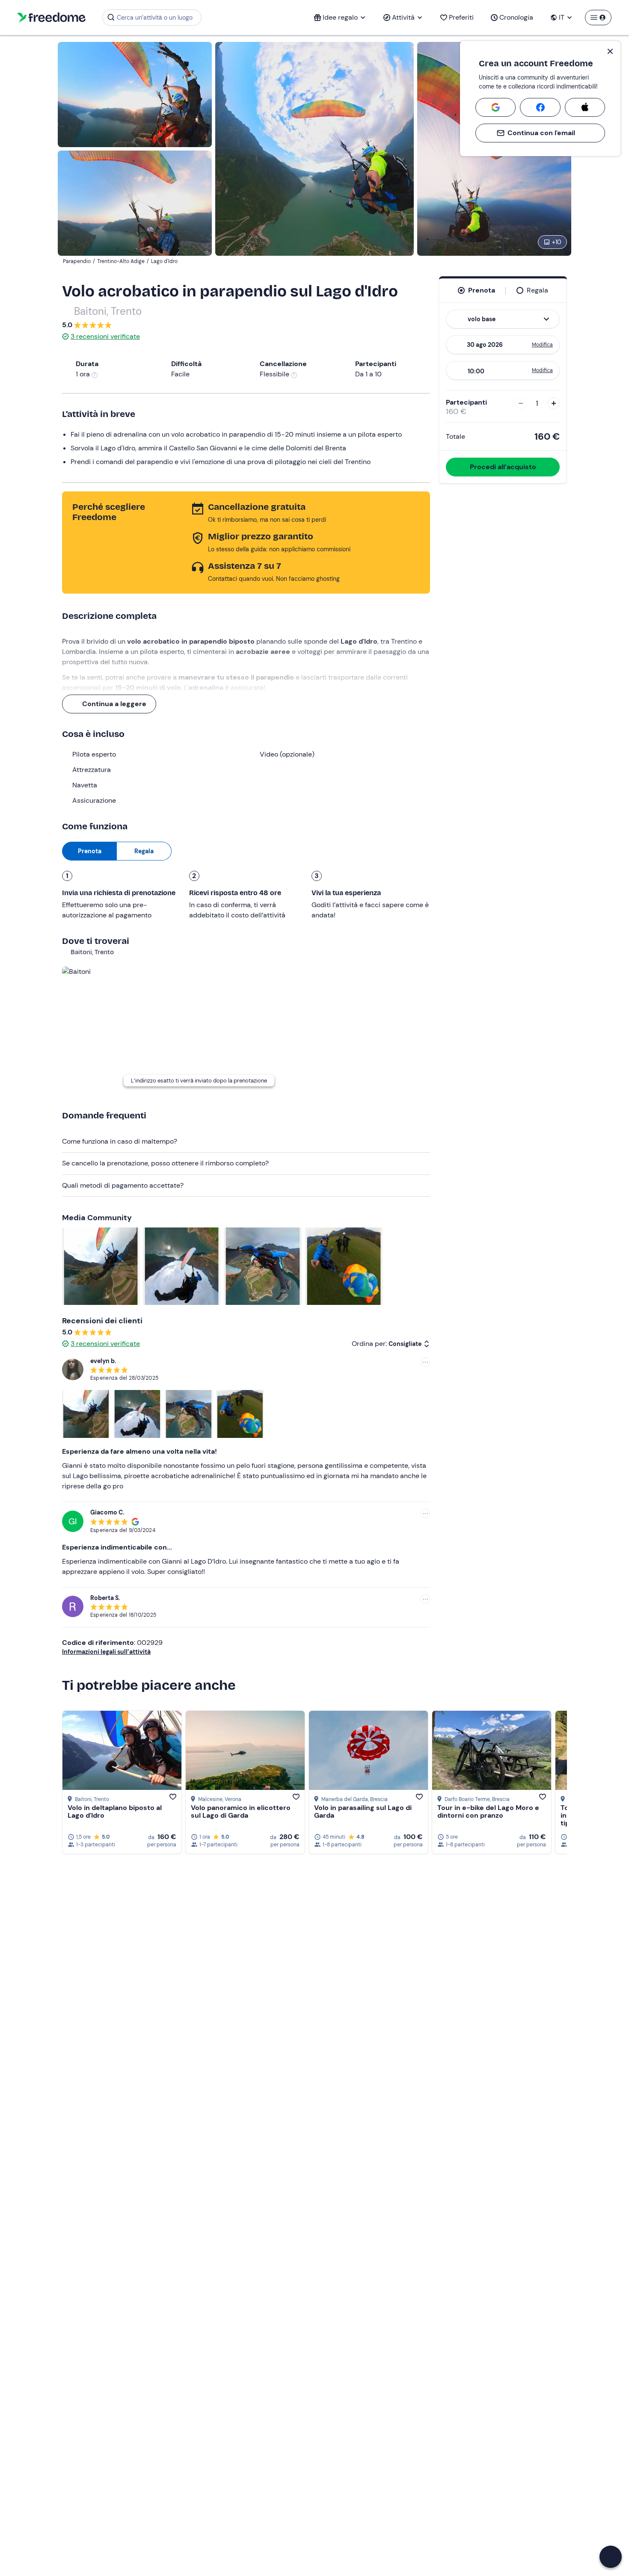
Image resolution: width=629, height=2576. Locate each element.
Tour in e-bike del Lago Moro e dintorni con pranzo (488, 1811)
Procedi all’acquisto (503, 467)
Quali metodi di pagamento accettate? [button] (123, 1185)
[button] (611, 2557)
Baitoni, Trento (108, 311)
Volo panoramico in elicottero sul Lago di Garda (241, 1811)
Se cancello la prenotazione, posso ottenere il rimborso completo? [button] (165, 1163)
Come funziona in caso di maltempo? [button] (120, 1141)
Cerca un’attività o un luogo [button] (155, 18)
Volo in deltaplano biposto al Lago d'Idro (115, 1811)
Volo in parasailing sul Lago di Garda (363, 1811)
